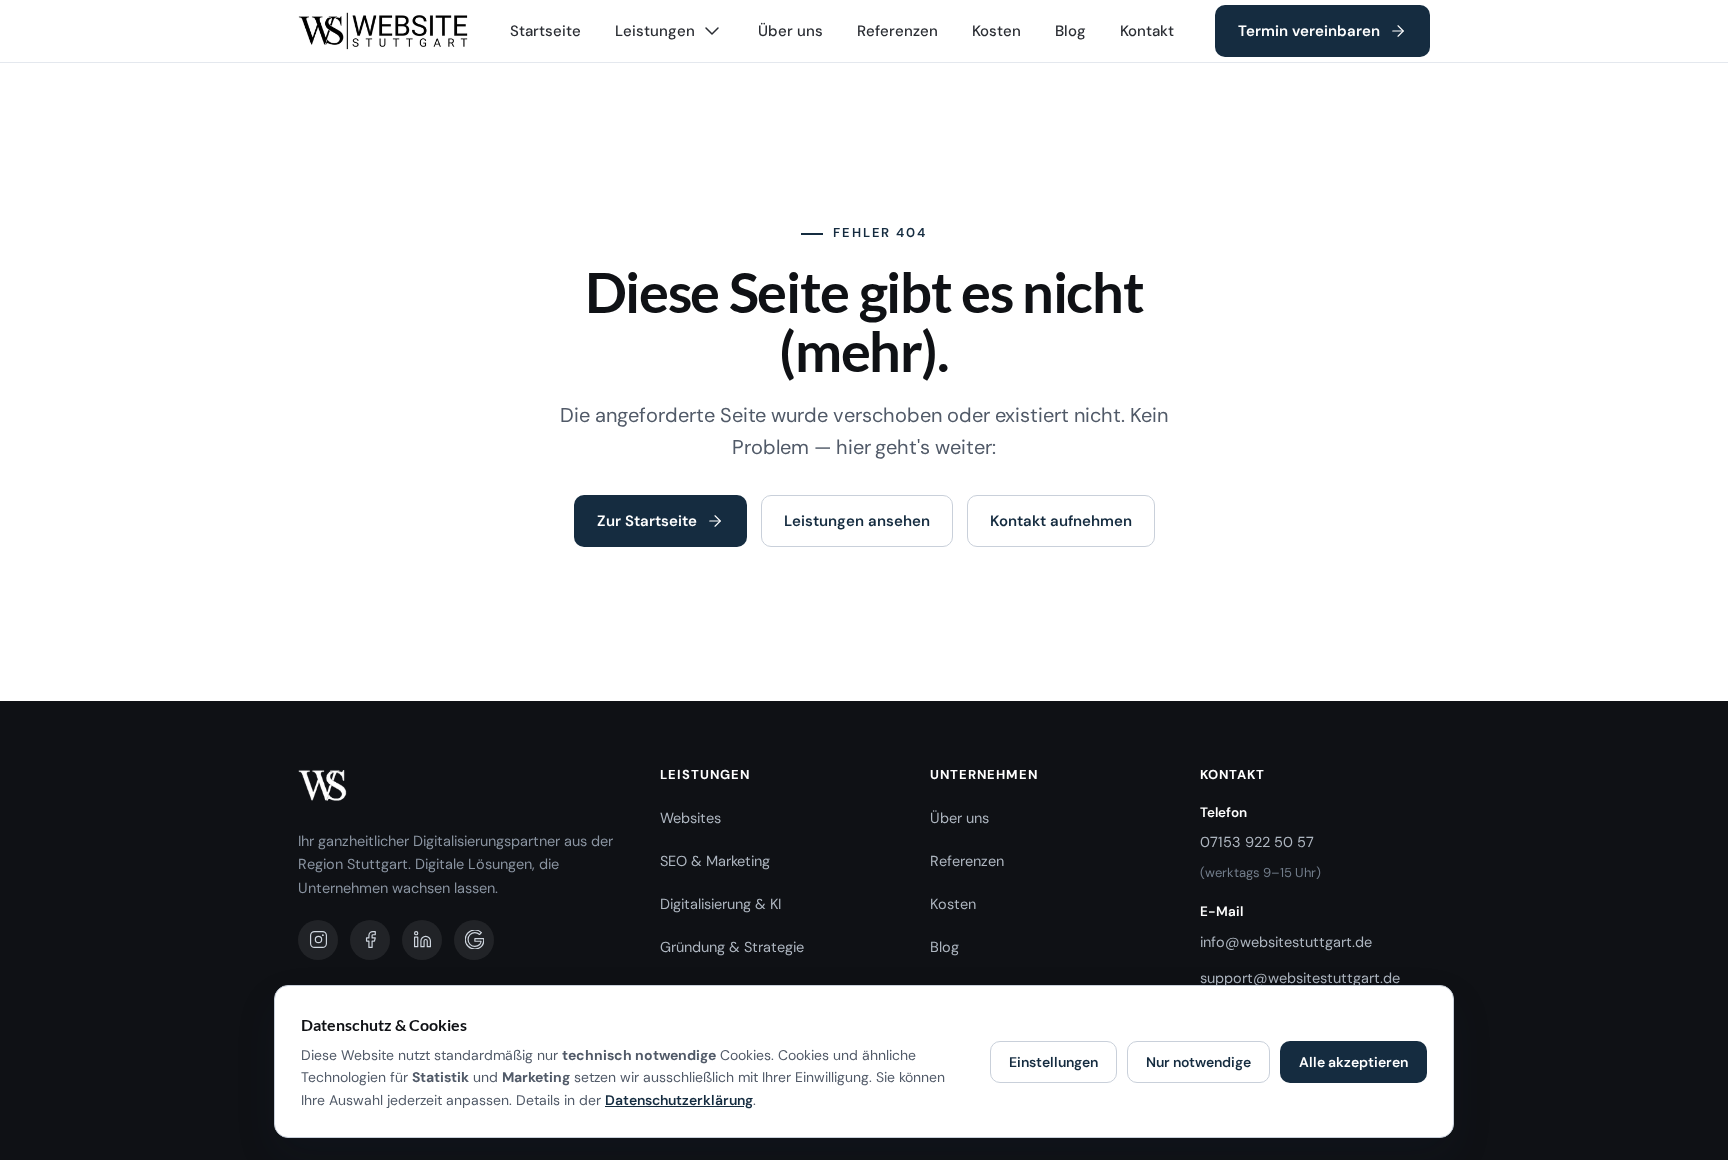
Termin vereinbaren (1309, 31)
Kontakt (1147, 31)
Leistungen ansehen (857, 521)
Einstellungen (1053, 1062)
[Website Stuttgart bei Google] (474, 940)
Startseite (545, 31)
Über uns (790, 31)
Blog (1070, 31)
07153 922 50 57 (1257, 842)
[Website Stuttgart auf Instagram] (318, 940)
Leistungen (655, 31)
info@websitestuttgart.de (1286, 942)
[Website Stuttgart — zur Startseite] (383, 31)
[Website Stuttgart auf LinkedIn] (422, 940)
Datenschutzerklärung (679, 1100)
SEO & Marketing (715, 861)
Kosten (996, 31)
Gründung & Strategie (732, 947)
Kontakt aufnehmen (1061, 521)
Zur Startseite (647, 521)
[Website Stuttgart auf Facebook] (370, 940)
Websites (690, 818)
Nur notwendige (1198, 1062)
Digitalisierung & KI (720, 904)
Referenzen (897, 31)
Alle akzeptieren (1353, 1062)
